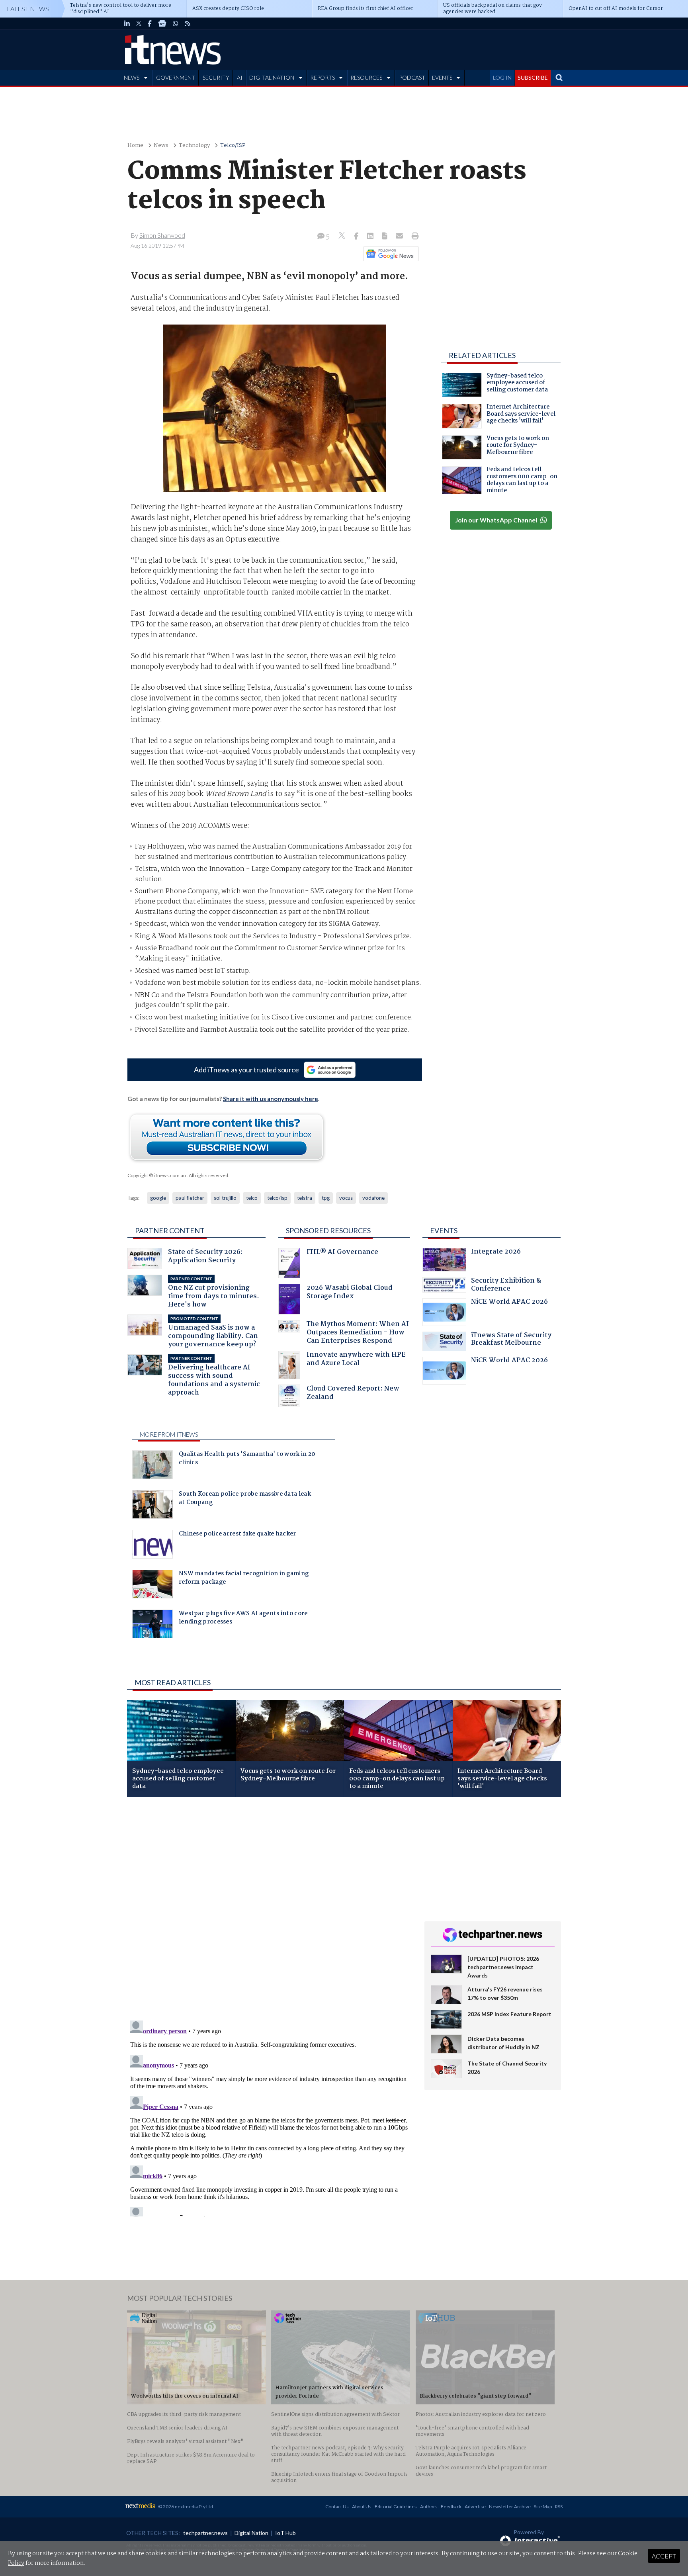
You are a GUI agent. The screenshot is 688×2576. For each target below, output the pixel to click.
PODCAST (412, 77)
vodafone (373, 1198)
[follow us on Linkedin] (127, 23)
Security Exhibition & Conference (506, 1286)
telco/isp (277, 1198)
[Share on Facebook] (357, 237)
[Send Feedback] (385, 237)
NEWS (132, 77)
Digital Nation (251, 2533)
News (161, 146)
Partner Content (170, 1230)
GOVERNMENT (176, 77)
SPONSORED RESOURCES (328, 1230)
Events (444, 1230)
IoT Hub (285, 2533)
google (158, 1198)
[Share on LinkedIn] (371, 237)
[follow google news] (162, 23)
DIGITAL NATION (272, 77)
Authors (429, 2507)
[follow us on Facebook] (150, 23)
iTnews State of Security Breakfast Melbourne (511, 1340)
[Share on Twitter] (343, 236)
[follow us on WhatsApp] (176, 23)
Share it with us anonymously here (271, 1099)
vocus (346, 1198)
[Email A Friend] (400, 237)
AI (240, 77)
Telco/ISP (233, 146)
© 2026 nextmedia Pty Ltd (186, 2507)
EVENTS (442, 77)
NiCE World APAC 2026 (509, 1303)
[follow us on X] (139, 23)
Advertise (475, 2507)
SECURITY (216, 77)
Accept (664, 2556)
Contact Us (337, 2507)
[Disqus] (270, 1909)
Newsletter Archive (510, 2507)
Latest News (28, 9)
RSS (559, 2507)
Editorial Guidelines (396, 2507)
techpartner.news (205, 2533)
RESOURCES (366, 77)
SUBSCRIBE (533, 77)
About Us (362, 2507)
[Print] (413, 237)
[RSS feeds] (188, 23)
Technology (194, 146)
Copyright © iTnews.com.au (157, 1175)
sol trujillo (225, 1198)
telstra (305, 1198)
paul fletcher (190, 1198)
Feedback (451, 2507)
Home (135, 146)
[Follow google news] (389, 254)
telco (252, 1198)
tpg (326, 1198)
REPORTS (322, 77)
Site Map (543, 2507)
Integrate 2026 (496, 1253)
